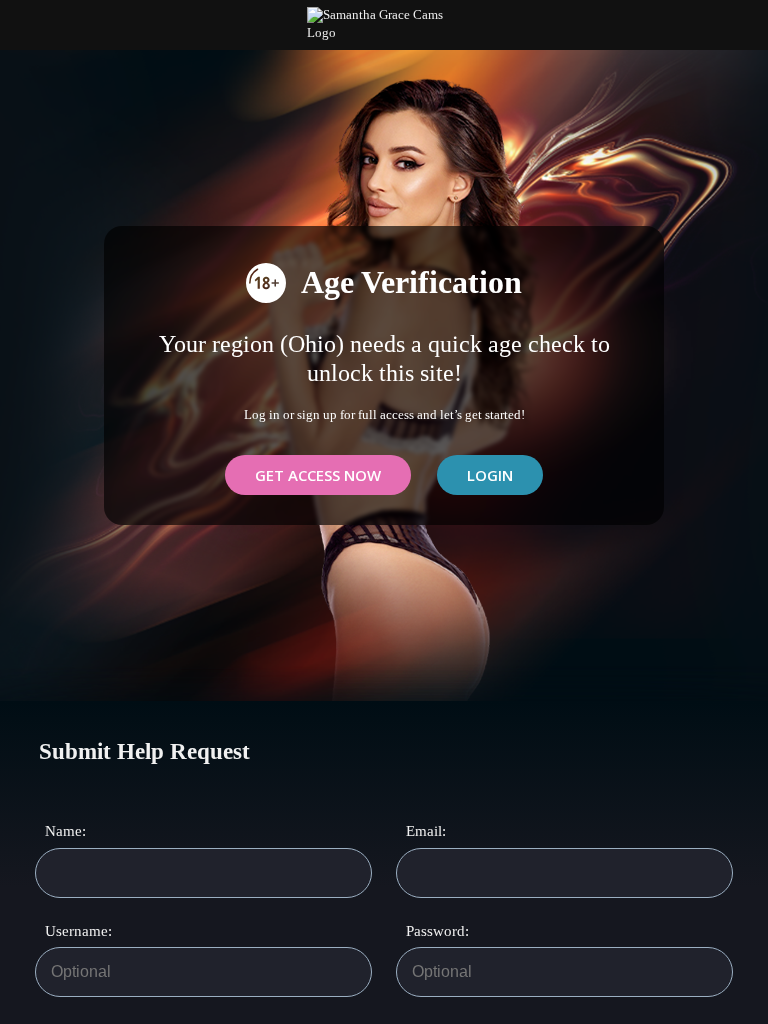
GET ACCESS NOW (318, 475)
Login (490, 475)
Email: (426, 831)
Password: (429, 931)
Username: (68, 931)
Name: (65, 831)
